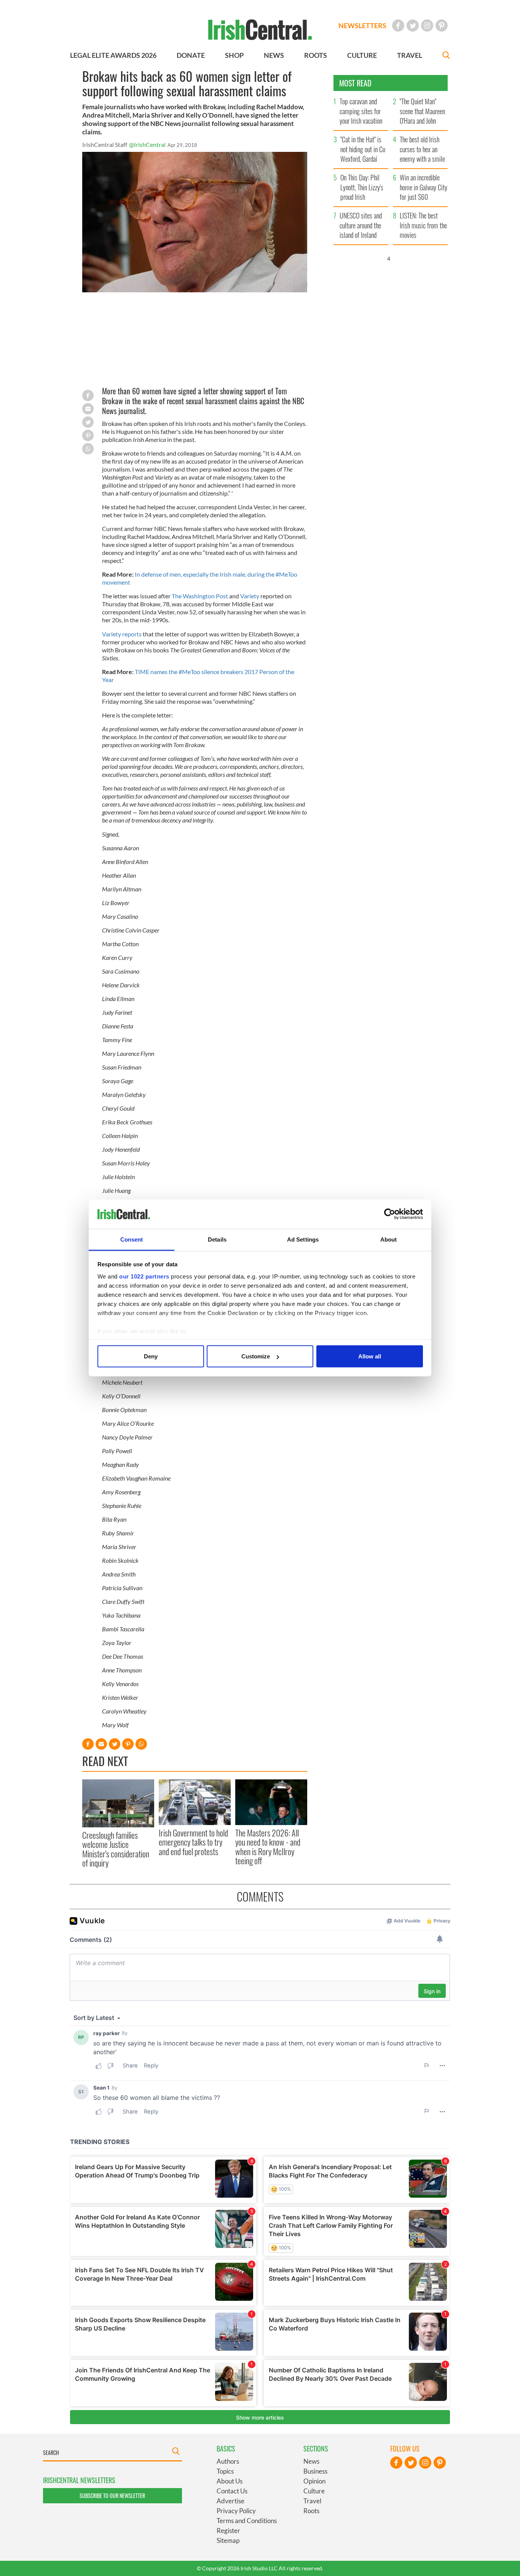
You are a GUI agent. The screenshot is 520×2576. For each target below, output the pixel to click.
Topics (225, 2471)
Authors (228, 2461)
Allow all (370, 1356)
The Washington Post (200, 596)
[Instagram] (427, 26)
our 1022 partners (144, 1276)
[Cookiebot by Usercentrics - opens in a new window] (390, 1214)
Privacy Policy (236, 2511)
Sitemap (228, 2540)
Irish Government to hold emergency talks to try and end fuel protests (193, 1842)
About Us (230, 2481)
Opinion (314, 2481)
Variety (250, 596)
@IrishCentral (147, 144)
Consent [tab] (132, 1239)
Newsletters (362, 26)
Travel (312, 2501)
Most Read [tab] (355, 83)
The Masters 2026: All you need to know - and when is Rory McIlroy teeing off (268, 1847)
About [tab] (389, 1239)
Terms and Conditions (247, 2521)
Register (228, 2531)
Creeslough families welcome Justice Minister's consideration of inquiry (116, 1849)
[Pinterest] (442, 26)
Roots (311, 2511)
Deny (151, 1356)
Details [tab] (217, 1239)
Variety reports (122, 634)
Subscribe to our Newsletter (112, 2495)
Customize (256, 1356)
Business (315, 2471)
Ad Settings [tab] (303, 1239)
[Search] (446, 56)
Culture (314, 2491)
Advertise (230, 2501)
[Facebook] (398, 26)
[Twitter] (413, 26)
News (311, 2461)
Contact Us (232, 2491)
